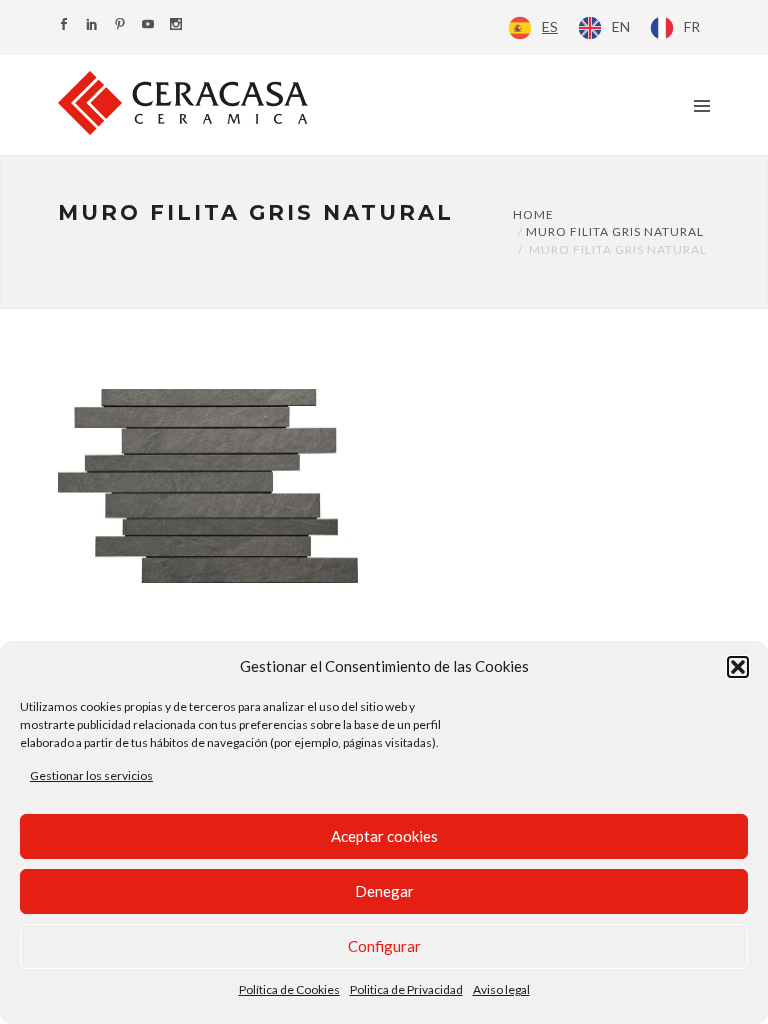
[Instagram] (176, 25)
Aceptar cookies (384, 836)
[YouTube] (148, 25)
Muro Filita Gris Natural (615, 231)
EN (621, 26)
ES (550, 26)
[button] (738, 667)
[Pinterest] (120, 25)
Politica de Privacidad (406, 989)
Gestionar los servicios (91, 775)
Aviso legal (501, 989)
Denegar (384, 891)
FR (692, 26)
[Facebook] (64, 25)
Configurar (384, 946)
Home (533, 214)
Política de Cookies (289, 989)
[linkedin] (92, 25)
